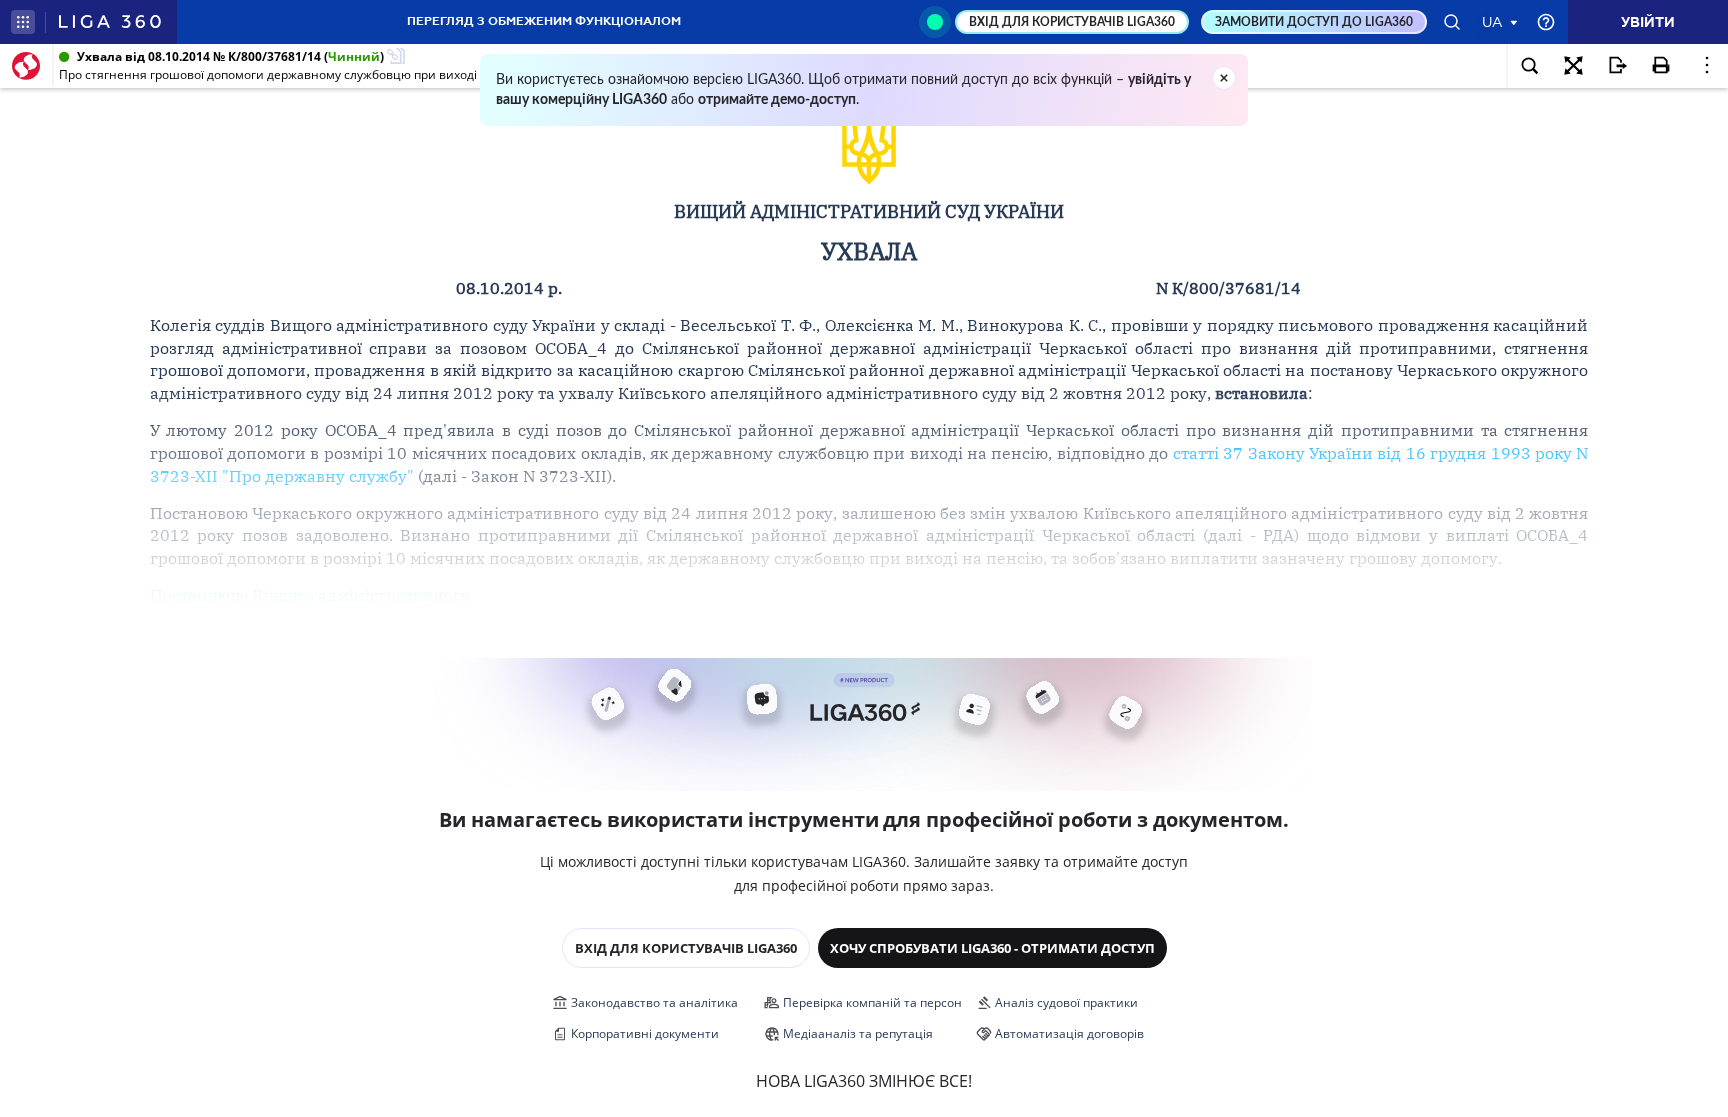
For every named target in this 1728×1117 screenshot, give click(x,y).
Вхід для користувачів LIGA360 (686, 948)
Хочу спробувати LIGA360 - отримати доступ (992, 948)
